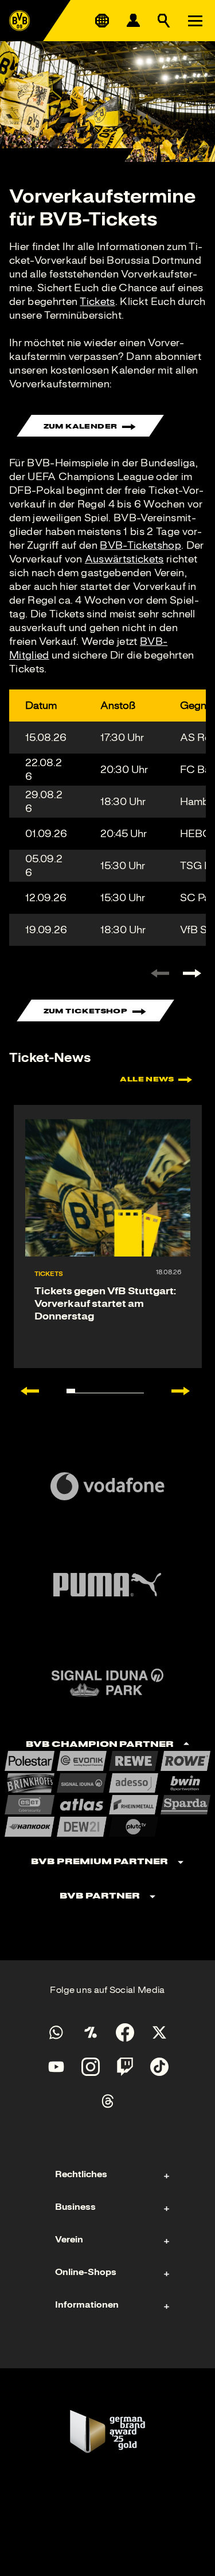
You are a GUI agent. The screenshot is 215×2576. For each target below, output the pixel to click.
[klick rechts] (192, 973)
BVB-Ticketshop (140, 545)
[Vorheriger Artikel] (24, 1391)
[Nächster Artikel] (186, 1391)
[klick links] (160, 973)
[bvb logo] (19, 21)
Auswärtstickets (124, 559)
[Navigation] (195, 21)
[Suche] (164, 21)
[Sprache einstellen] (102, 21)
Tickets (97, 302)
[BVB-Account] (133, 21)
